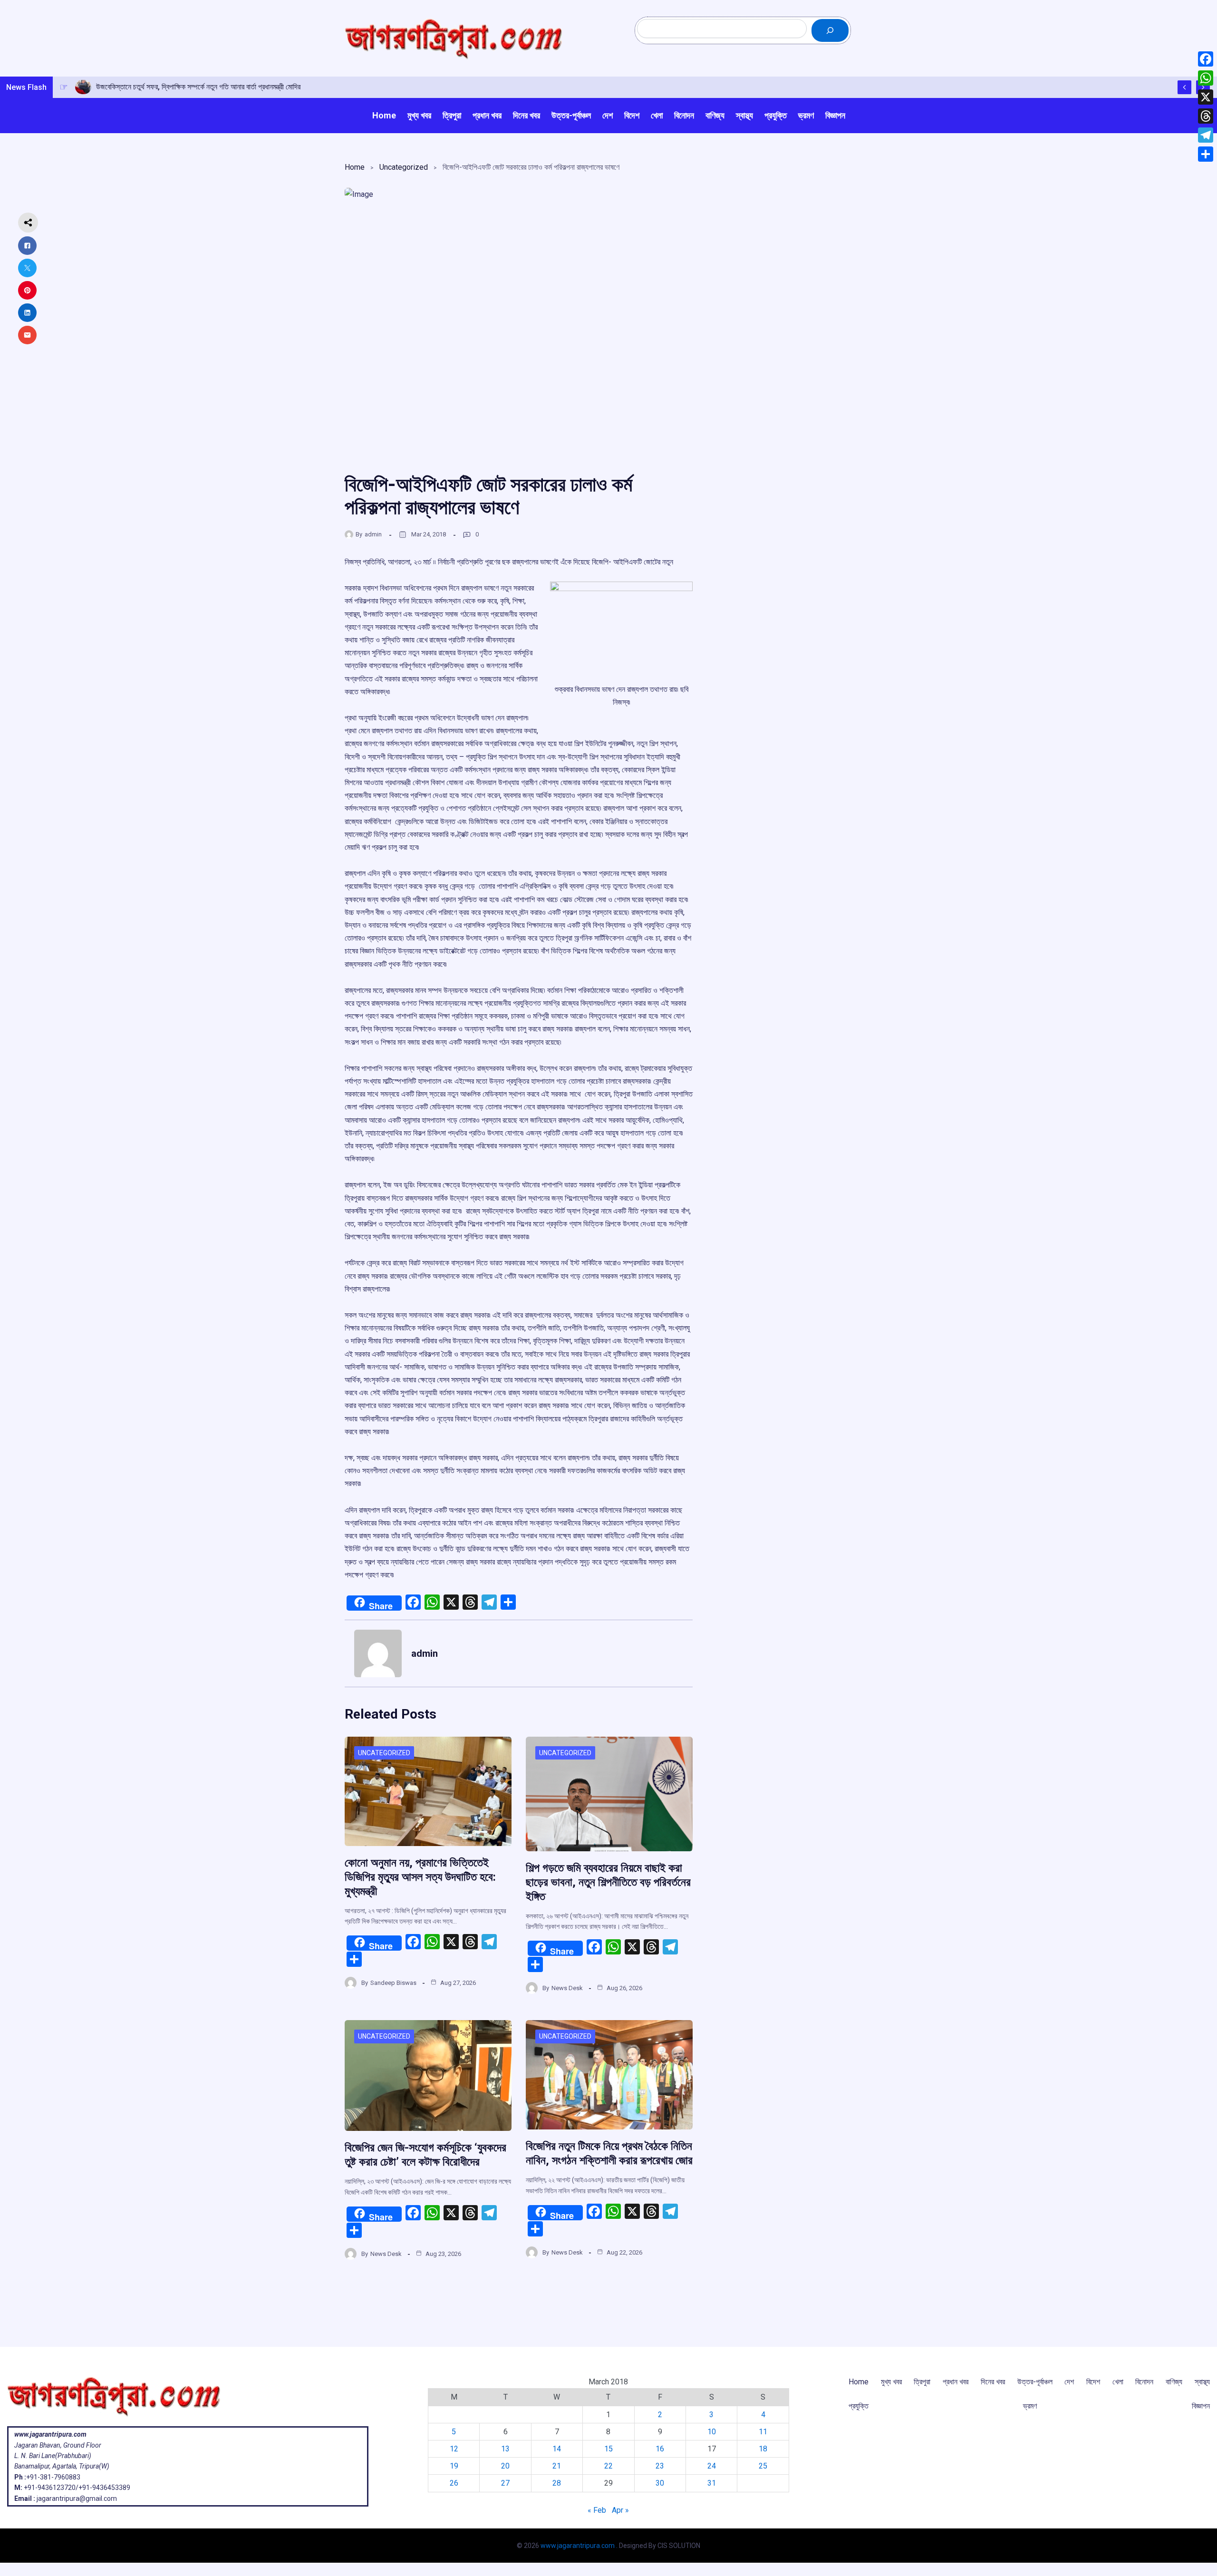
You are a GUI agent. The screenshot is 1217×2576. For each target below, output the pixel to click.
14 (557, 2449)
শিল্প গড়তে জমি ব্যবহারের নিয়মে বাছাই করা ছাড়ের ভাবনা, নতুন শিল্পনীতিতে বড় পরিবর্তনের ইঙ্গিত (608, 1882)
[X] (1206, 97)
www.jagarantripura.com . (579, 2546)
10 (712, 2432)
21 (557, 2466)
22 (608, 2466)
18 (763, 2449)
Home (355, 167)
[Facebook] (1206, 59)
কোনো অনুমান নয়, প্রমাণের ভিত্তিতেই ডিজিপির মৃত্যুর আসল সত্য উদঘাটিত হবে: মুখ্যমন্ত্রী (420, 1877)
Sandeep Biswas (393, 1983)
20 (505, 2466)
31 (712, 2483)
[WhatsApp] (1206, 78)
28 (557, 2483)
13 (505, 2449)
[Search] (830, 30)
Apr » (620, 2510)
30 (660, 2483)
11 (763, 2432)
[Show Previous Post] (1184, 87)
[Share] (1206, 154)
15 (608, 2449)
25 (763, 2466)
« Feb (597, 2510)
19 (454, 2466)
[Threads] (1206, 116)
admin (373, 534)
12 (454, 2449)
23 (660, 2466)
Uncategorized (404, 167)
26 (454, 2483)
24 (712, 2466)
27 (505, 2483)
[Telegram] (1206, 135)
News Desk (567, 1988)
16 (660, 2449)
